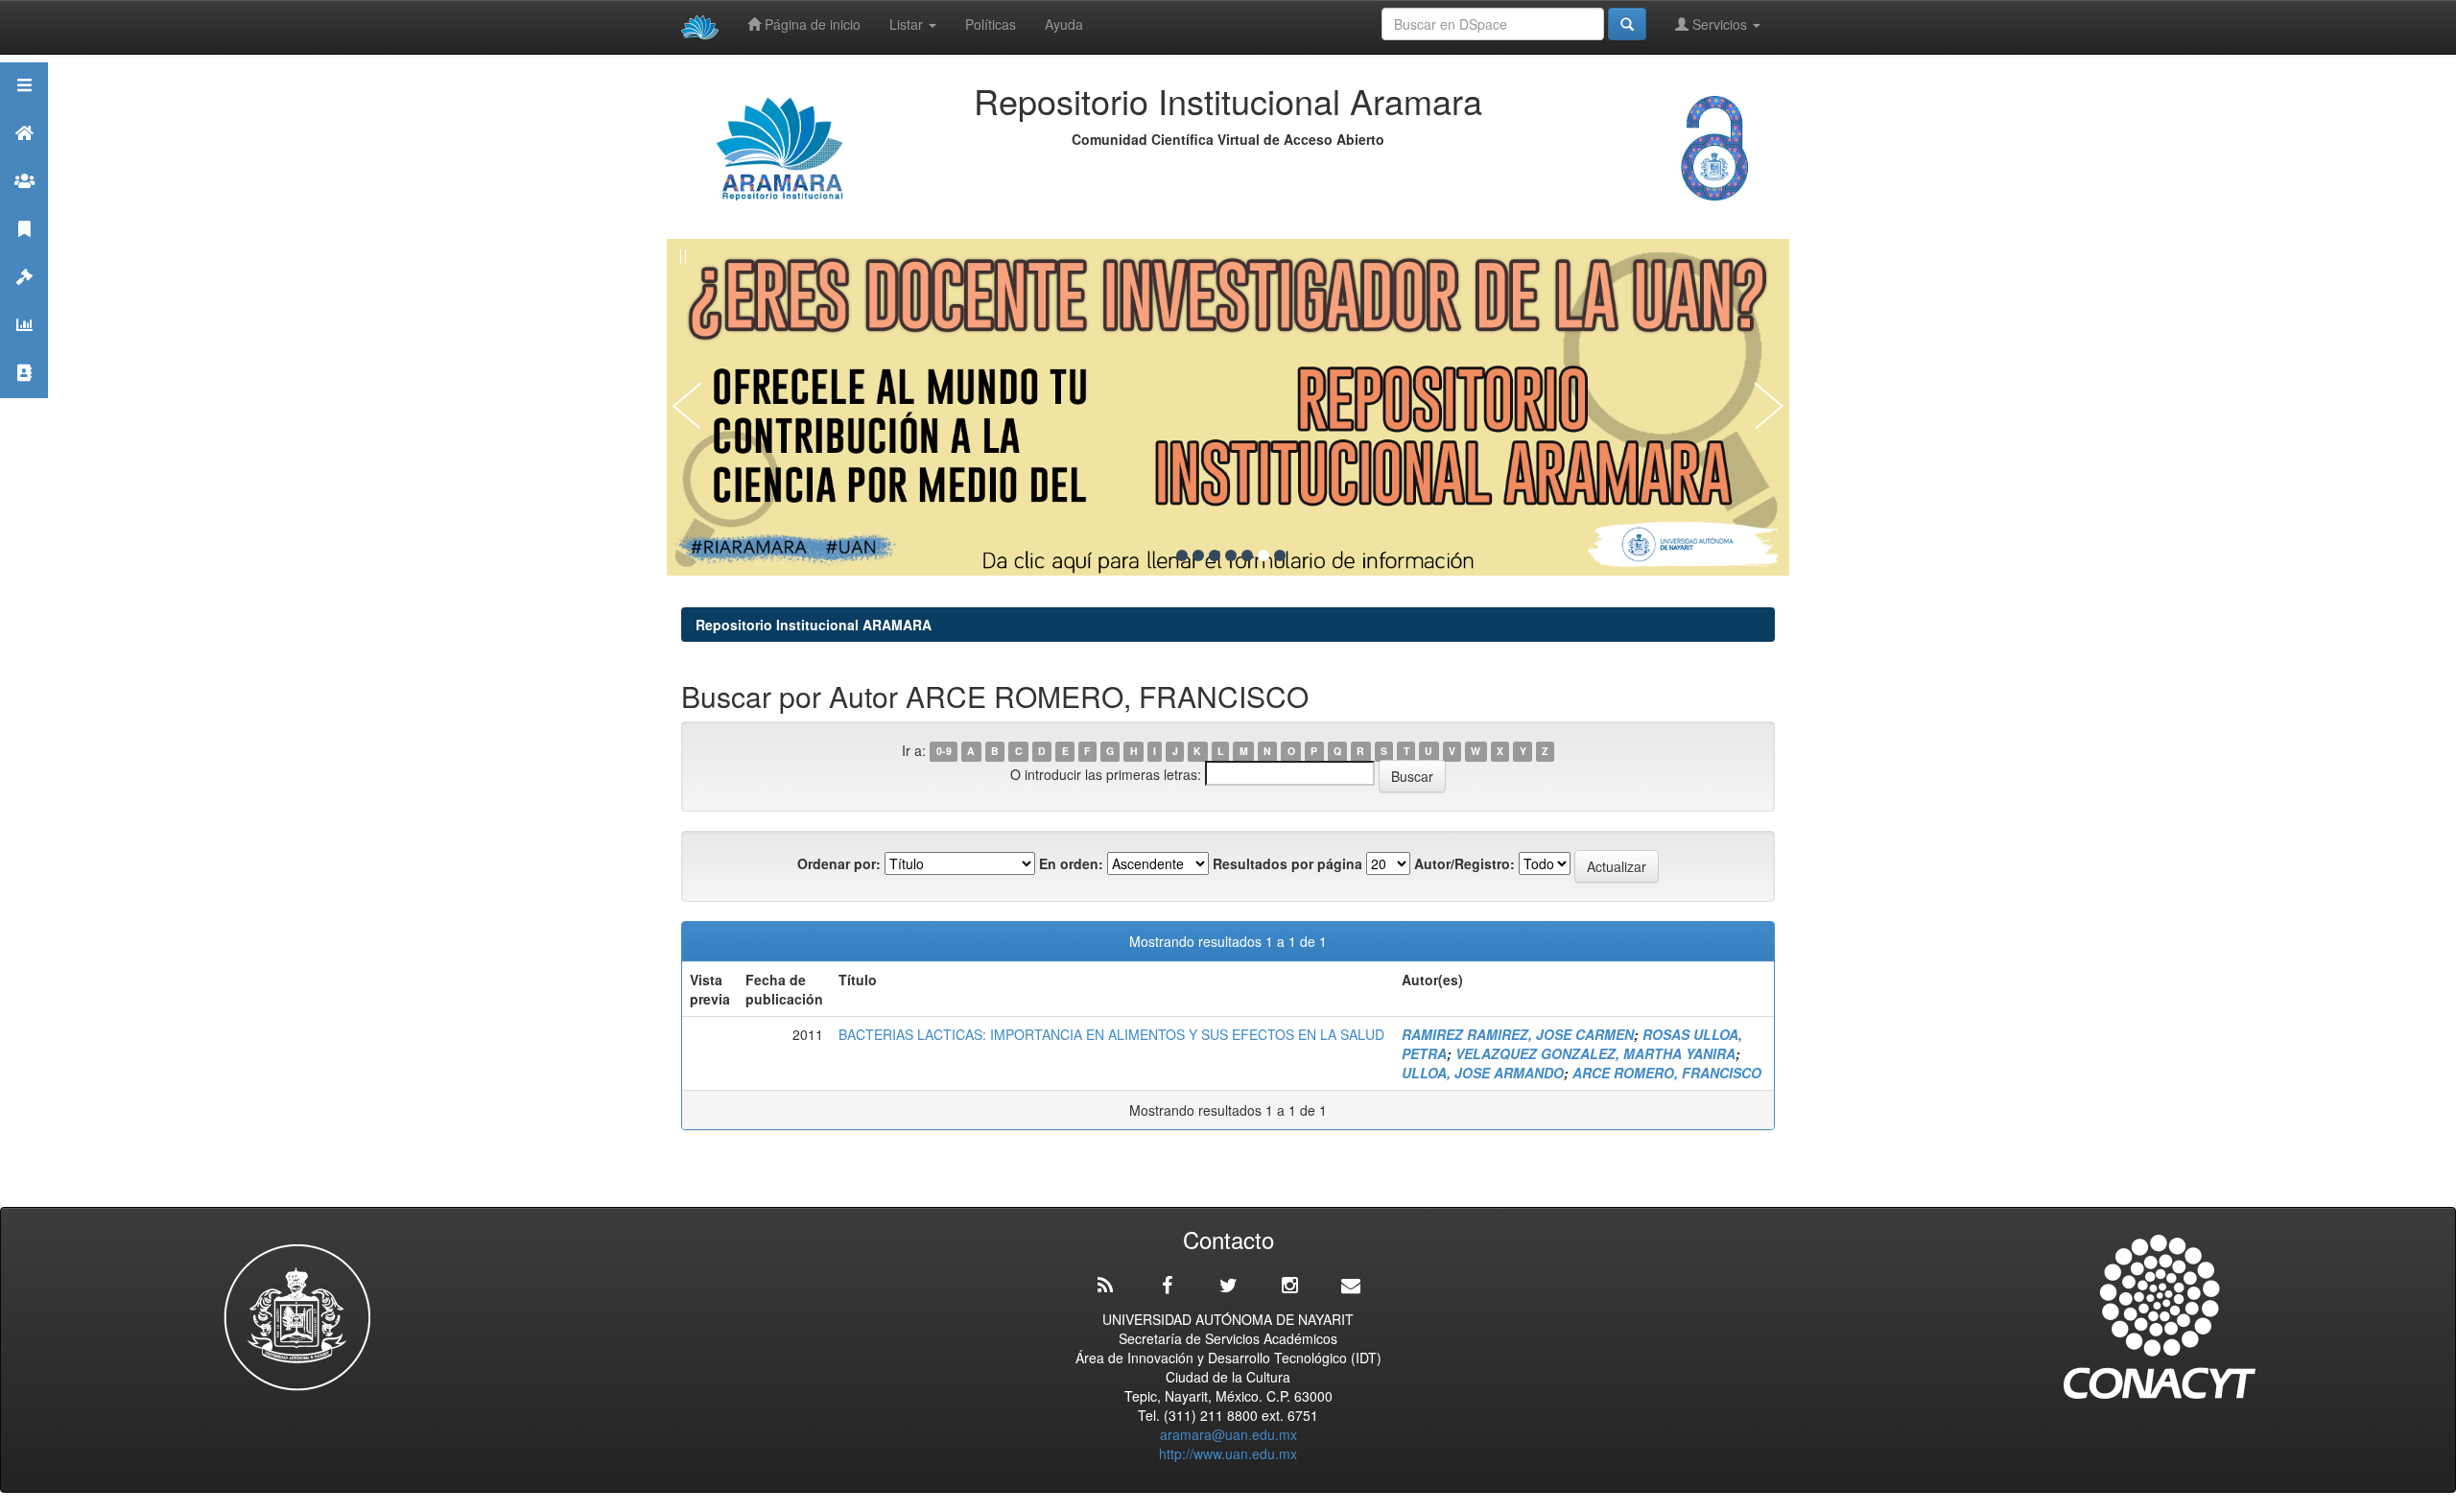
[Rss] (1105, 1286)
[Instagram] (1289, 1286)
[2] (1198, 555)
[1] (1182, 555)
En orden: (1071, 863)
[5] (1247, 555)
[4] (1231, 555)
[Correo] (1351, 1286)
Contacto (24, 397)
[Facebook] (1167, 1286)
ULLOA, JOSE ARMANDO (1483, 1073)
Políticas (991, 24)
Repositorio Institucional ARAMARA (814, 625)
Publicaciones (24, 253)
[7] (1280, 555)
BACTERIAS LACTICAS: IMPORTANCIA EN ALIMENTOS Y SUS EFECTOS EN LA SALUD (1111, 1034)
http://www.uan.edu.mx (1228, 1453)
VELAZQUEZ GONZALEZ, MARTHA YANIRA (1595, 1053)
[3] (1215, 555)
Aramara (24, 157)
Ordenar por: (839, 863)
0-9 (944, 752)
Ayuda (1064, 24)
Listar (908, 24)
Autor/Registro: (1464, 863)
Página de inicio (811, 24)
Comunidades (24, 205)
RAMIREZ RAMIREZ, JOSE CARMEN (1518, 1034)
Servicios (1720, 24)
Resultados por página (1287, 863)
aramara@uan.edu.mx (1228, 1434)
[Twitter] (1228, 1286)
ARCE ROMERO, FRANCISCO (1667, 1073)
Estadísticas (24, 349)
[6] (1263, 555)
